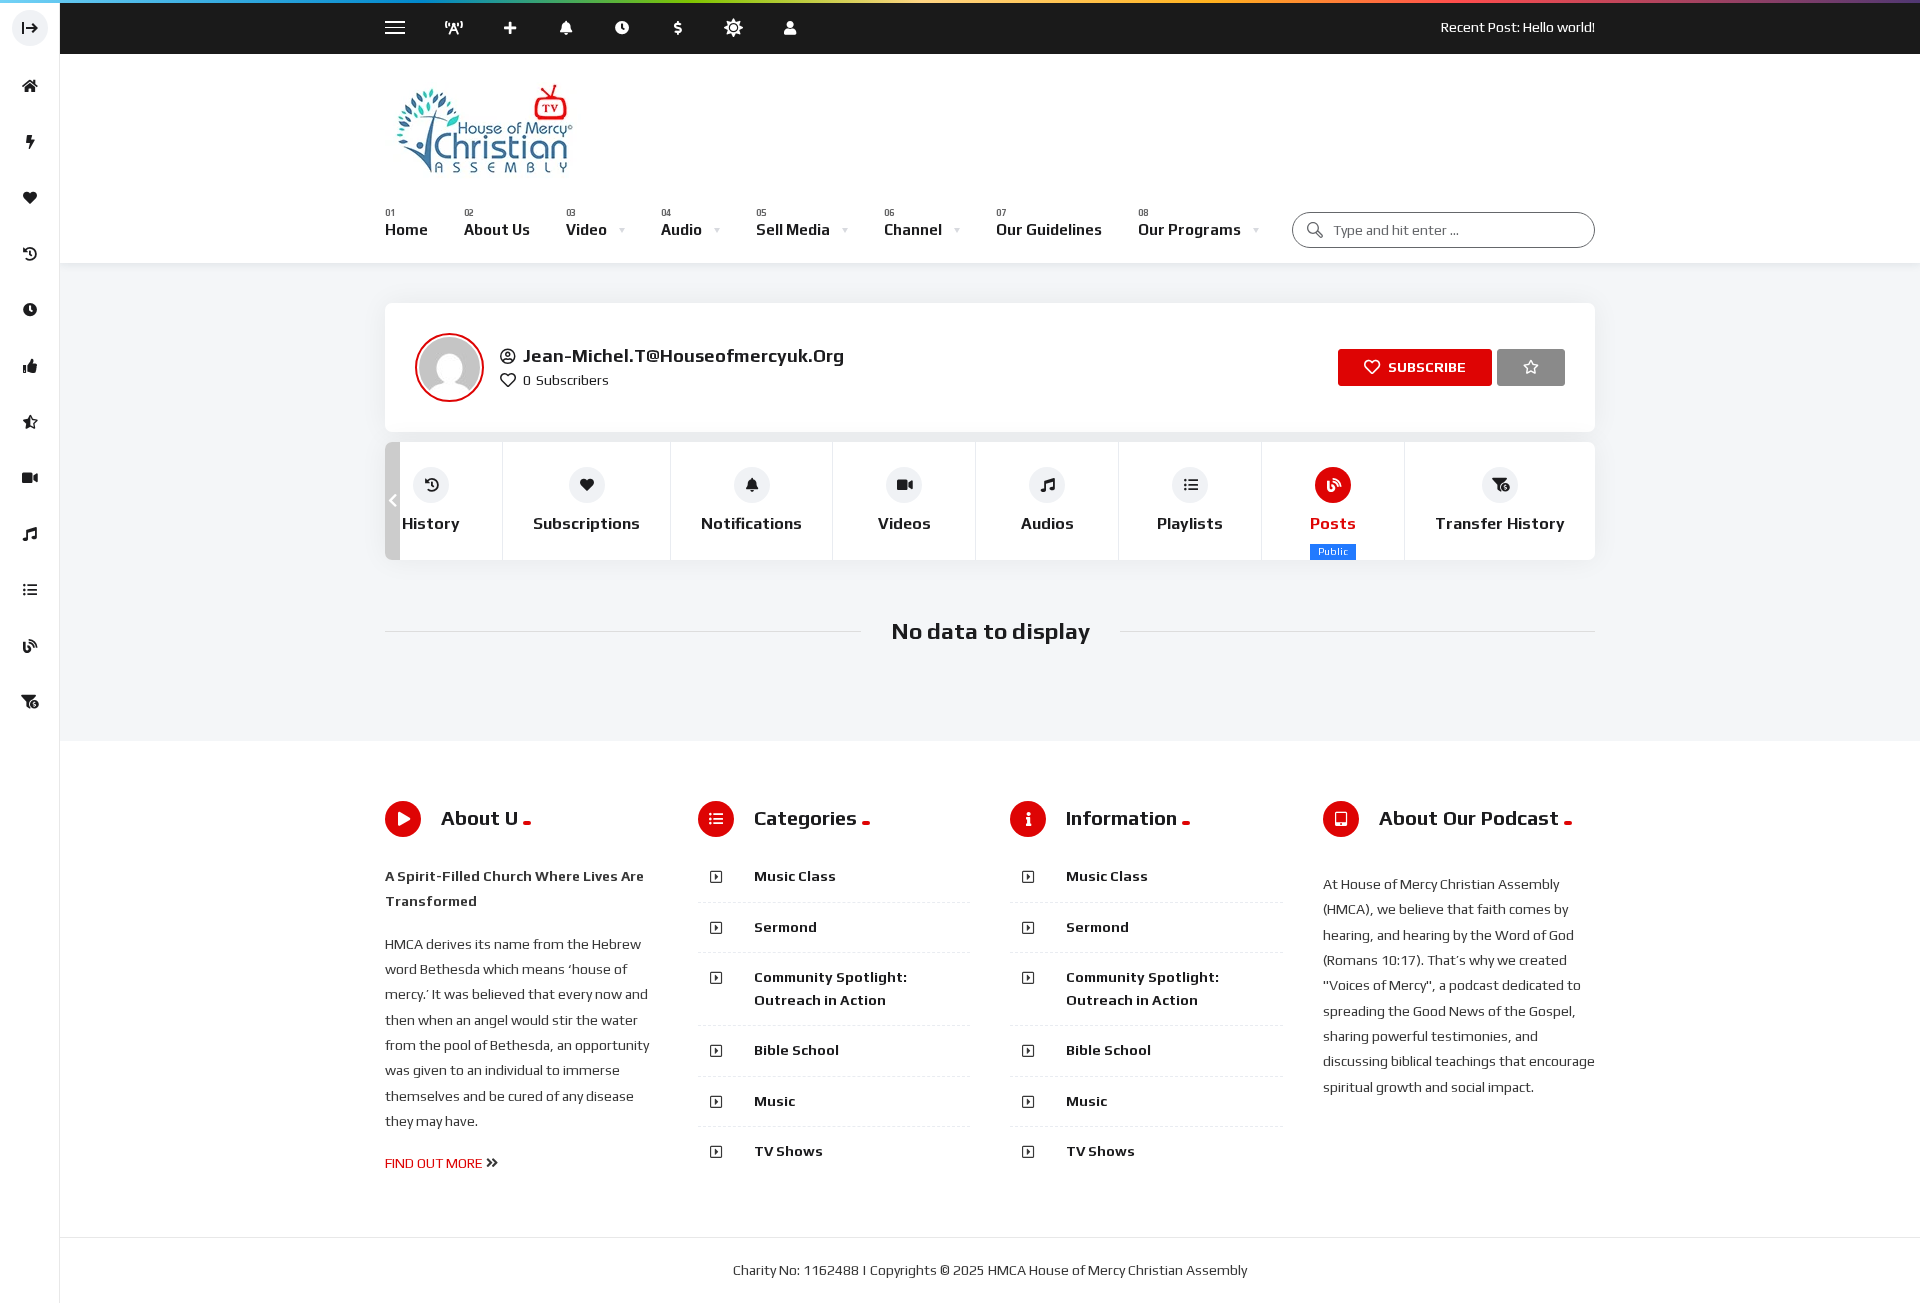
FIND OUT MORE (434, 1163)
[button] (392, 501)
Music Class (795, 876)
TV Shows (788, 1151)
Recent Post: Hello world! (1518, 27)
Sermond (785, 927)
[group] (431, 501)
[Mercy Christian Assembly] (483, 132)
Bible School (796, 1050)
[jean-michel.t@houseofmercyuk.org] (449, 367)
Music (774, 1101)
